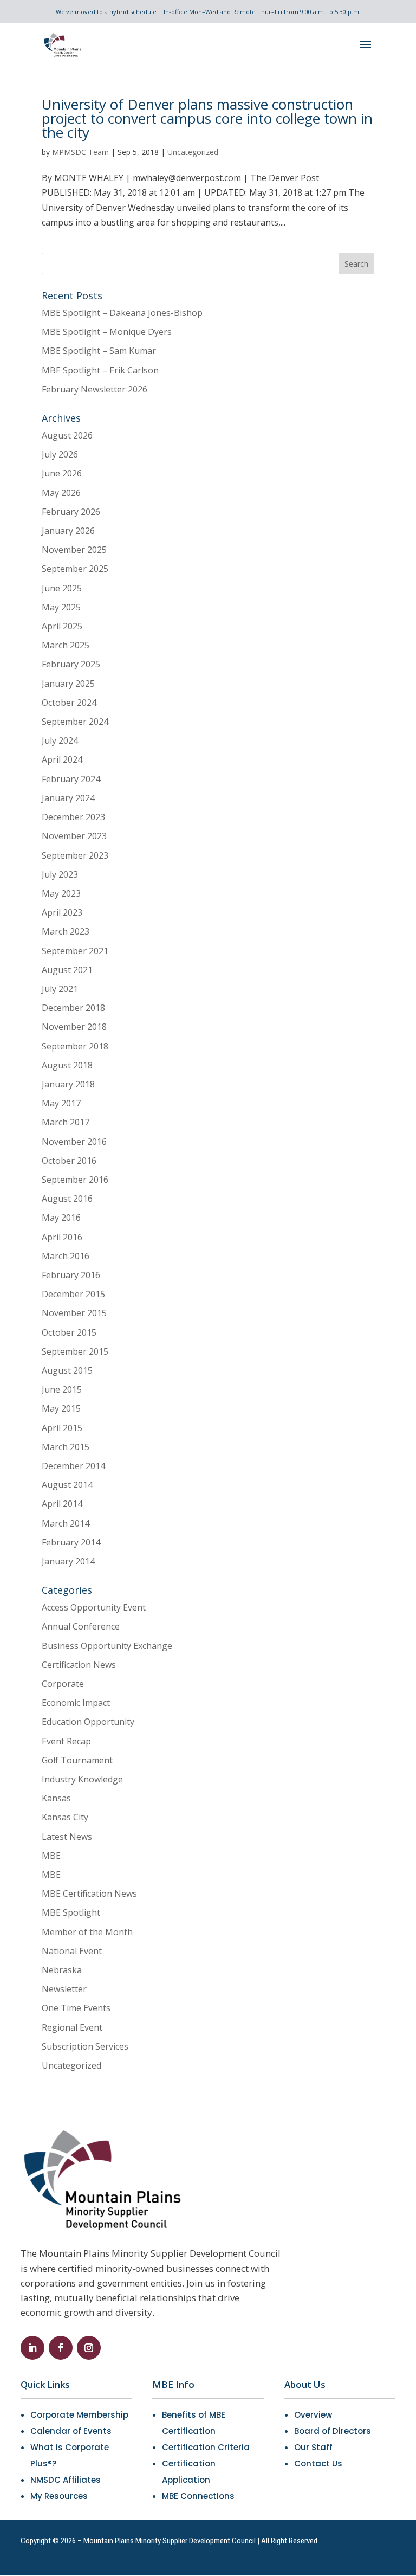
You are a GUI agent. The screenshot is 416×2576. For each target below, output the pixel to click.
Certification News (79, 1665)
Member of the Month (87, 1932)
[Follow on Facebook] (61, 2348)
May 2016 (61, 1218)
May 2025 (61, 607)
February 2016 (71, 1275)
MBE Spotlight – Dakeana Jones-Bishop (122, 313)
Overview (313, 2415)
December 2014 (73, 1466)
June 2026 (62, 473)
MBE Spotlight (71, 1912)
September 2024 (75, 722)
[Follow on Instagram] (89, 2348)
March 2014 (66, 1523)
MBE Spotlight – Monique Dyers (107, 332)
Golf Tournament (77, 1760)
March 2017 (66, 1122)
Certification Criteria (206, 2447)
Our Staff (313, 2447)
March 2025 (66, 645)
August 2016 (67, 1199)
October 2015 (69, 1332)
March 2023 (66, 931)
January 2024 (68, 798)
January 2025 (68, 684)
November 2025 (74, 550)
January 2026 (68, 531)
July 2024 (60, 740)
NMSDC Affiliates (66, 2480)
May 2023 (61, 893)
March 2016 (66, 1256)
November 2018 (74, 1027)
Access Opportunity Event (94, 1607)
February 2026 (71, 512)
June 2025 (62, 588)
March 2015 (66, 1447)
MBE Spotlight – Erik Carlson (100, 370)
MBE (51, 1856)
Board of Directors (333, 2431)
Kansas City (65, 1817)
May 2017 (61, 1103)
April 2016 (62, 1237)
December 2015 (73, 1294)
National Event (72, 1951)
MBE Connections (198, 2496)
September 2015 (75, 1351)
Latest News (67, 1837)
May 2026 (61, 493)
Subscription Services (85, 2046)
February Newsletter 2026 (95, 389)
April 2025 (62, 626)
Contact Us (318, 2464)
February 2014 (71, 1542)
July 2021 (60, 989)
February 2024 (71, 779)
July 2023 (60, 874)
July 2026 (60, 454)
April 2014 (62, 1504)
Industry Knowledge (82, 1779)
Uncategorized (193, 152)
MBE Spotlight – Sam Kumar (99, 351)
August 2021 (67, 970)
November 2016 (74, 1142)
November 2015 (74, 1313)
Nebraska (62, 1970)
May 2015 (61, 1408)
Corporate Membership (79, 2415)
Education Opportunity (88, 1722)
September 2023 (75, 855)
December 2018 (73, 1008)
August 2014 (67, 1485)
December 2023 (73, 817)
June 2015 (62, 1389)
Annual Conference (81, 1626)
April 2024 (62, 759)
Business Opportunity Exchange (107, 1646)
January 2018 (68, 1084)
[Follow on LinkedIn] (32, 2348)
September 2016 (75, 1180)
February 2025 (71, 664)
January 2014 (68, 1561)
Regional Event (72, 2027)
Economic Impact (76, 1703)
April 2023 (62, 912)
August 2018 (67, 1065)
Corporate (63, 1684)
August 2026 (67, 435)
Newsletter (64, 1989)
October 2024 (69, 703)
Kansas (56, 1798)
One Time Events (76, 2008)
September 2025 (75, 569)
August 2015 (67, 1370)
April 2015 (62, 1428)
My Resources (59, 2496)
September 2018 (75, 1046)
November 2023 (74, 836)
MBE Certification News (89, 1894)
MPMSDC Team (80, 152)
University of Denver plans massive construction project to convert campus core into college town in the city (207, 118)
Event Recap (66, 1741)
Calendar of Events (71, 2431)
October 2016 (69, 1161)
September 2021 (75, 951)
